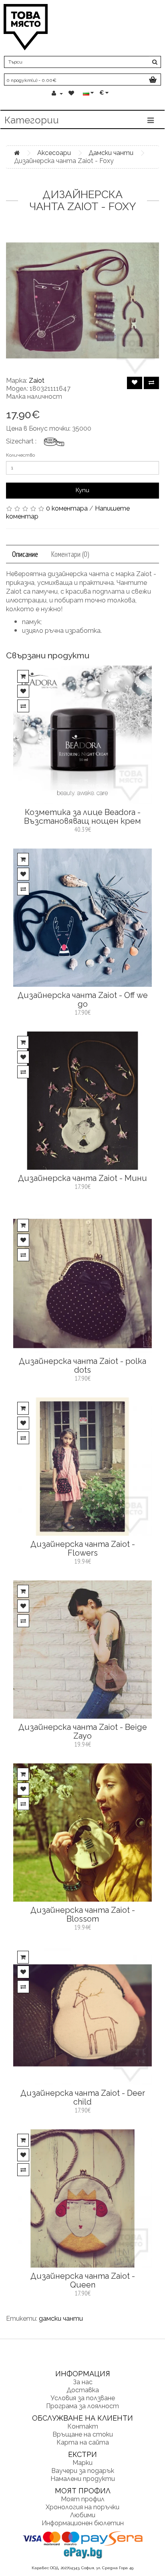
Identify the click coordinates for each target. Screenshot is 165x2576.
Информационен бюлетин (83, 2523)
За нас (83, 2382)
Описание (25, 554)
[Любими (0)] (72, 93)
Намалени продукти (83, 2479)
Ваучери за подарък (83, 2471)
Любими (83, 2515)
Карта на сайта (83, 2442)
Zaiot (37, 381)
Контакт (83, 2426)
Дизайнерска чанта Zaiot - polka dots (82, 1366)
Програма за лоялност (82, 2406)
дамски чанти (61, 2319)
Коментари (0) (70, 554)
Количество (20, 455)
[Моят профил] (57, 93)
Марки (82, 2463)
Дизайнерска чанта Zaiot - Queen (83, 2280)
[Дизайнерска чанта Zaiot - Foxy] (82, 300)
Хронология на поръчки (82, 2507)
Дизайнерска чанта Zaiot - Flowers (83, 1548)
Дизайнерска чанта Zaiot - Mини (82, 1178)
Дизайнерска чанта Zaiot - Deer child (83, 2097)
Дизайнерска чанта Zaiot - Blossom (83, 1914)
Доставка (83, 2390)
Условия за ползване (83, 2398)
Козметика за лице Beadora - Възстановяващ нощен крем (82, 817)
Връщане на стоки (83, 2434)
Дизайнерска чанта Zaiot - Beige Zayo (83, 1731)
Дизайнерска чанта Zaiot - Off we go (83, 1000)
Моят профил (83, 2499)
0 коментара (67, 508)
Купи (82, 490)
